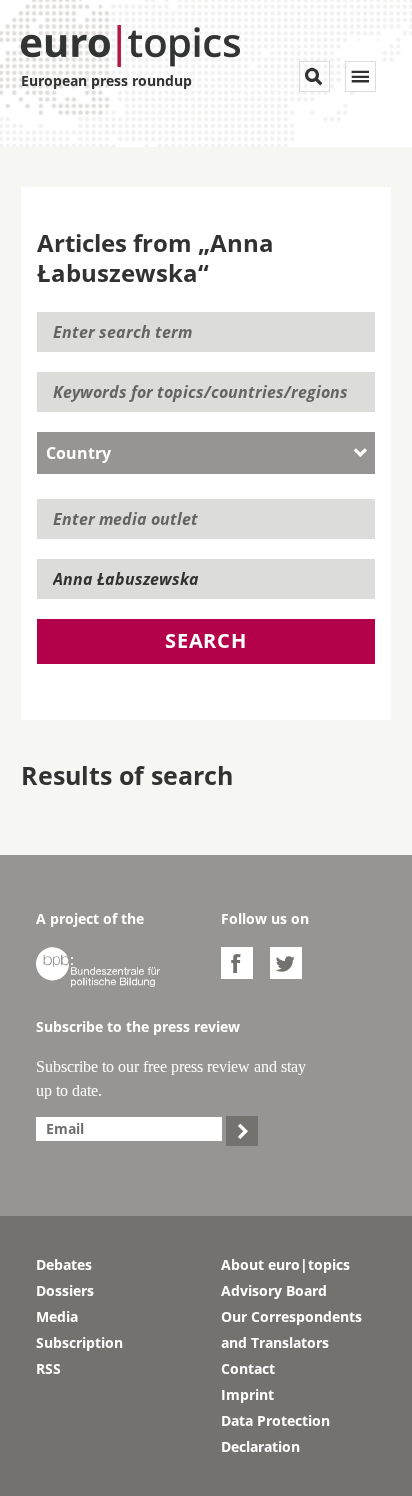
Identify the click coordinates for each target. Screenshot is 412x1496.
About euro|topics (285, 1264)
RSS (48, 1368)
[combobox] (206, 453)
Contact (248, 1368)
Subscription (79, 1342)
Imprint (247, 1394)
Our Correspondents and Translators (291, 1329)
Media (57, 1316)
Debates (64, 1264)
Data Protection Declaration (275, 1433)
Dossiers (65, 1290)
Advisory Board (274, 1290)
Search (206, 640)
